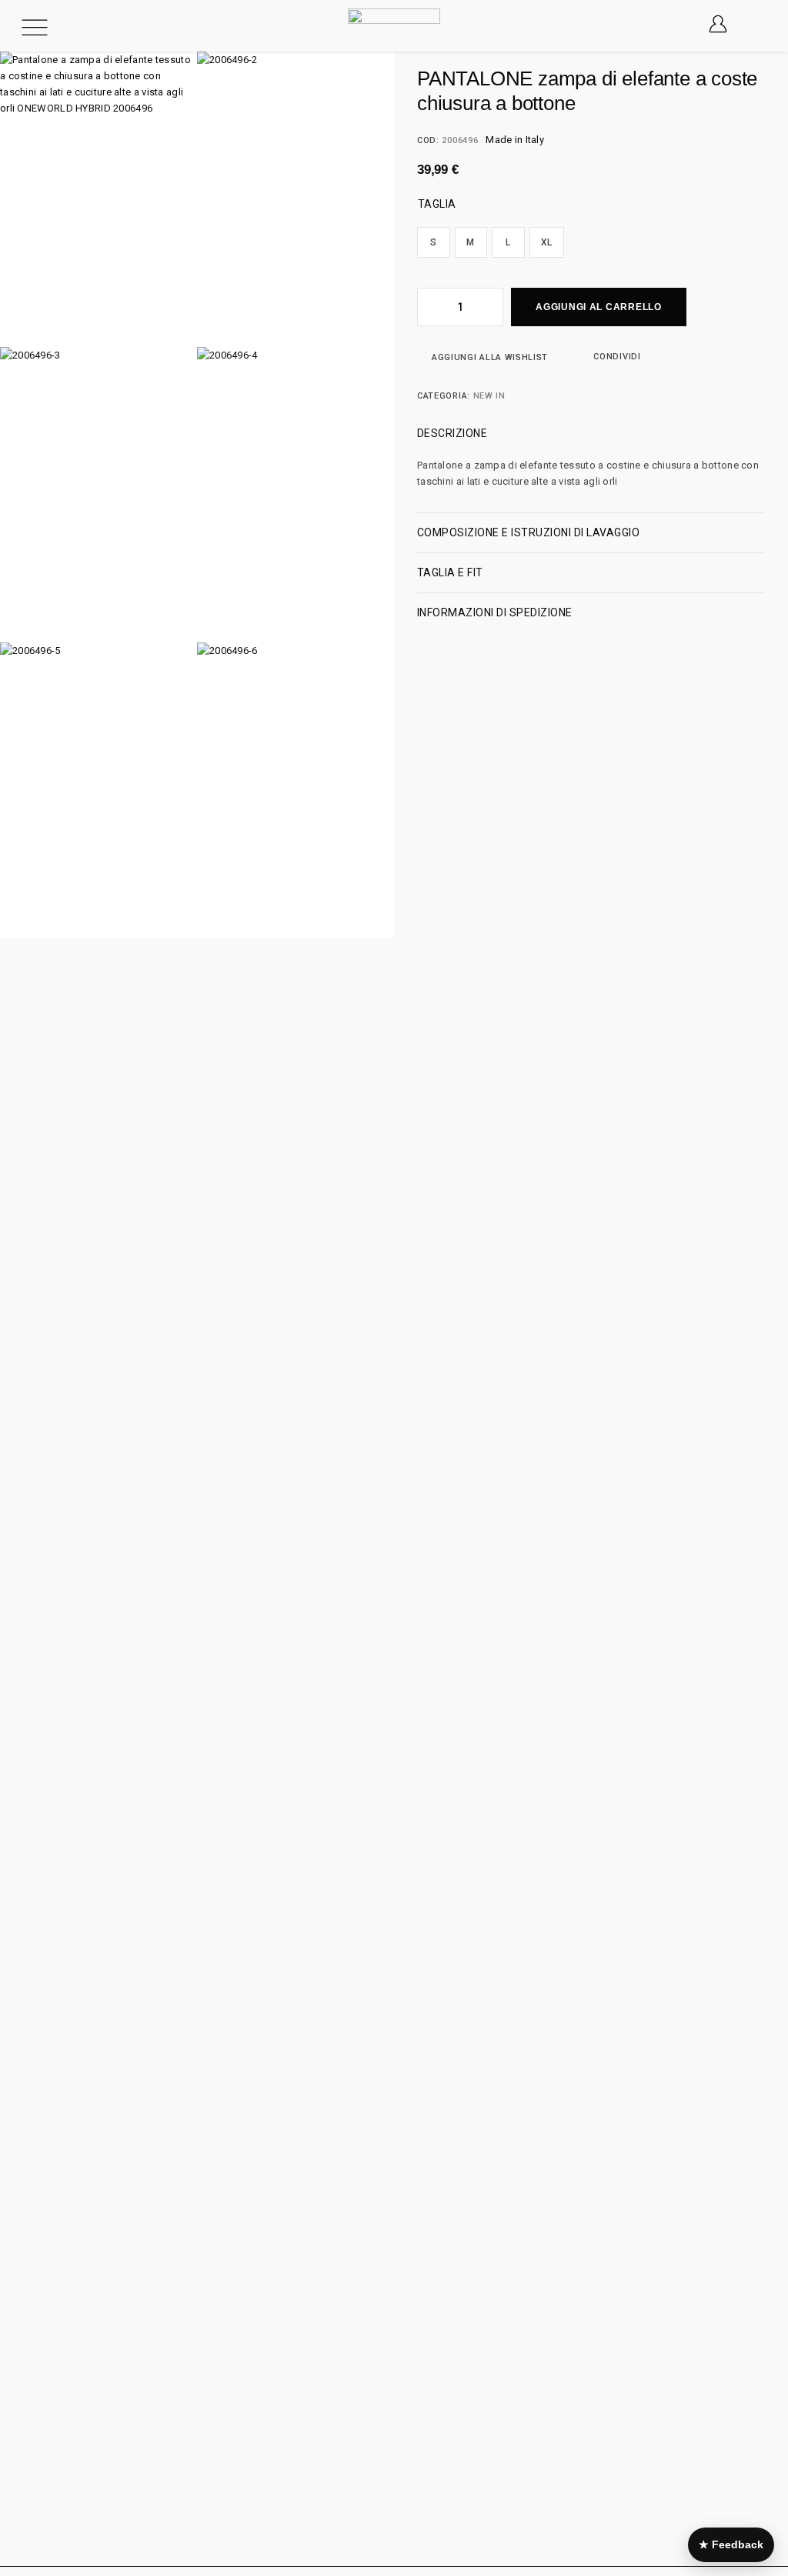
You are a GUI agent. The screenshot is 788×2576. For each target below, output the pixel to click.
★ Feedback (731, 2544)
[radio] (434, 242)
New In (489, 396)
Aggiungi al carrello (598, 307)
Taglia (437, 204)
